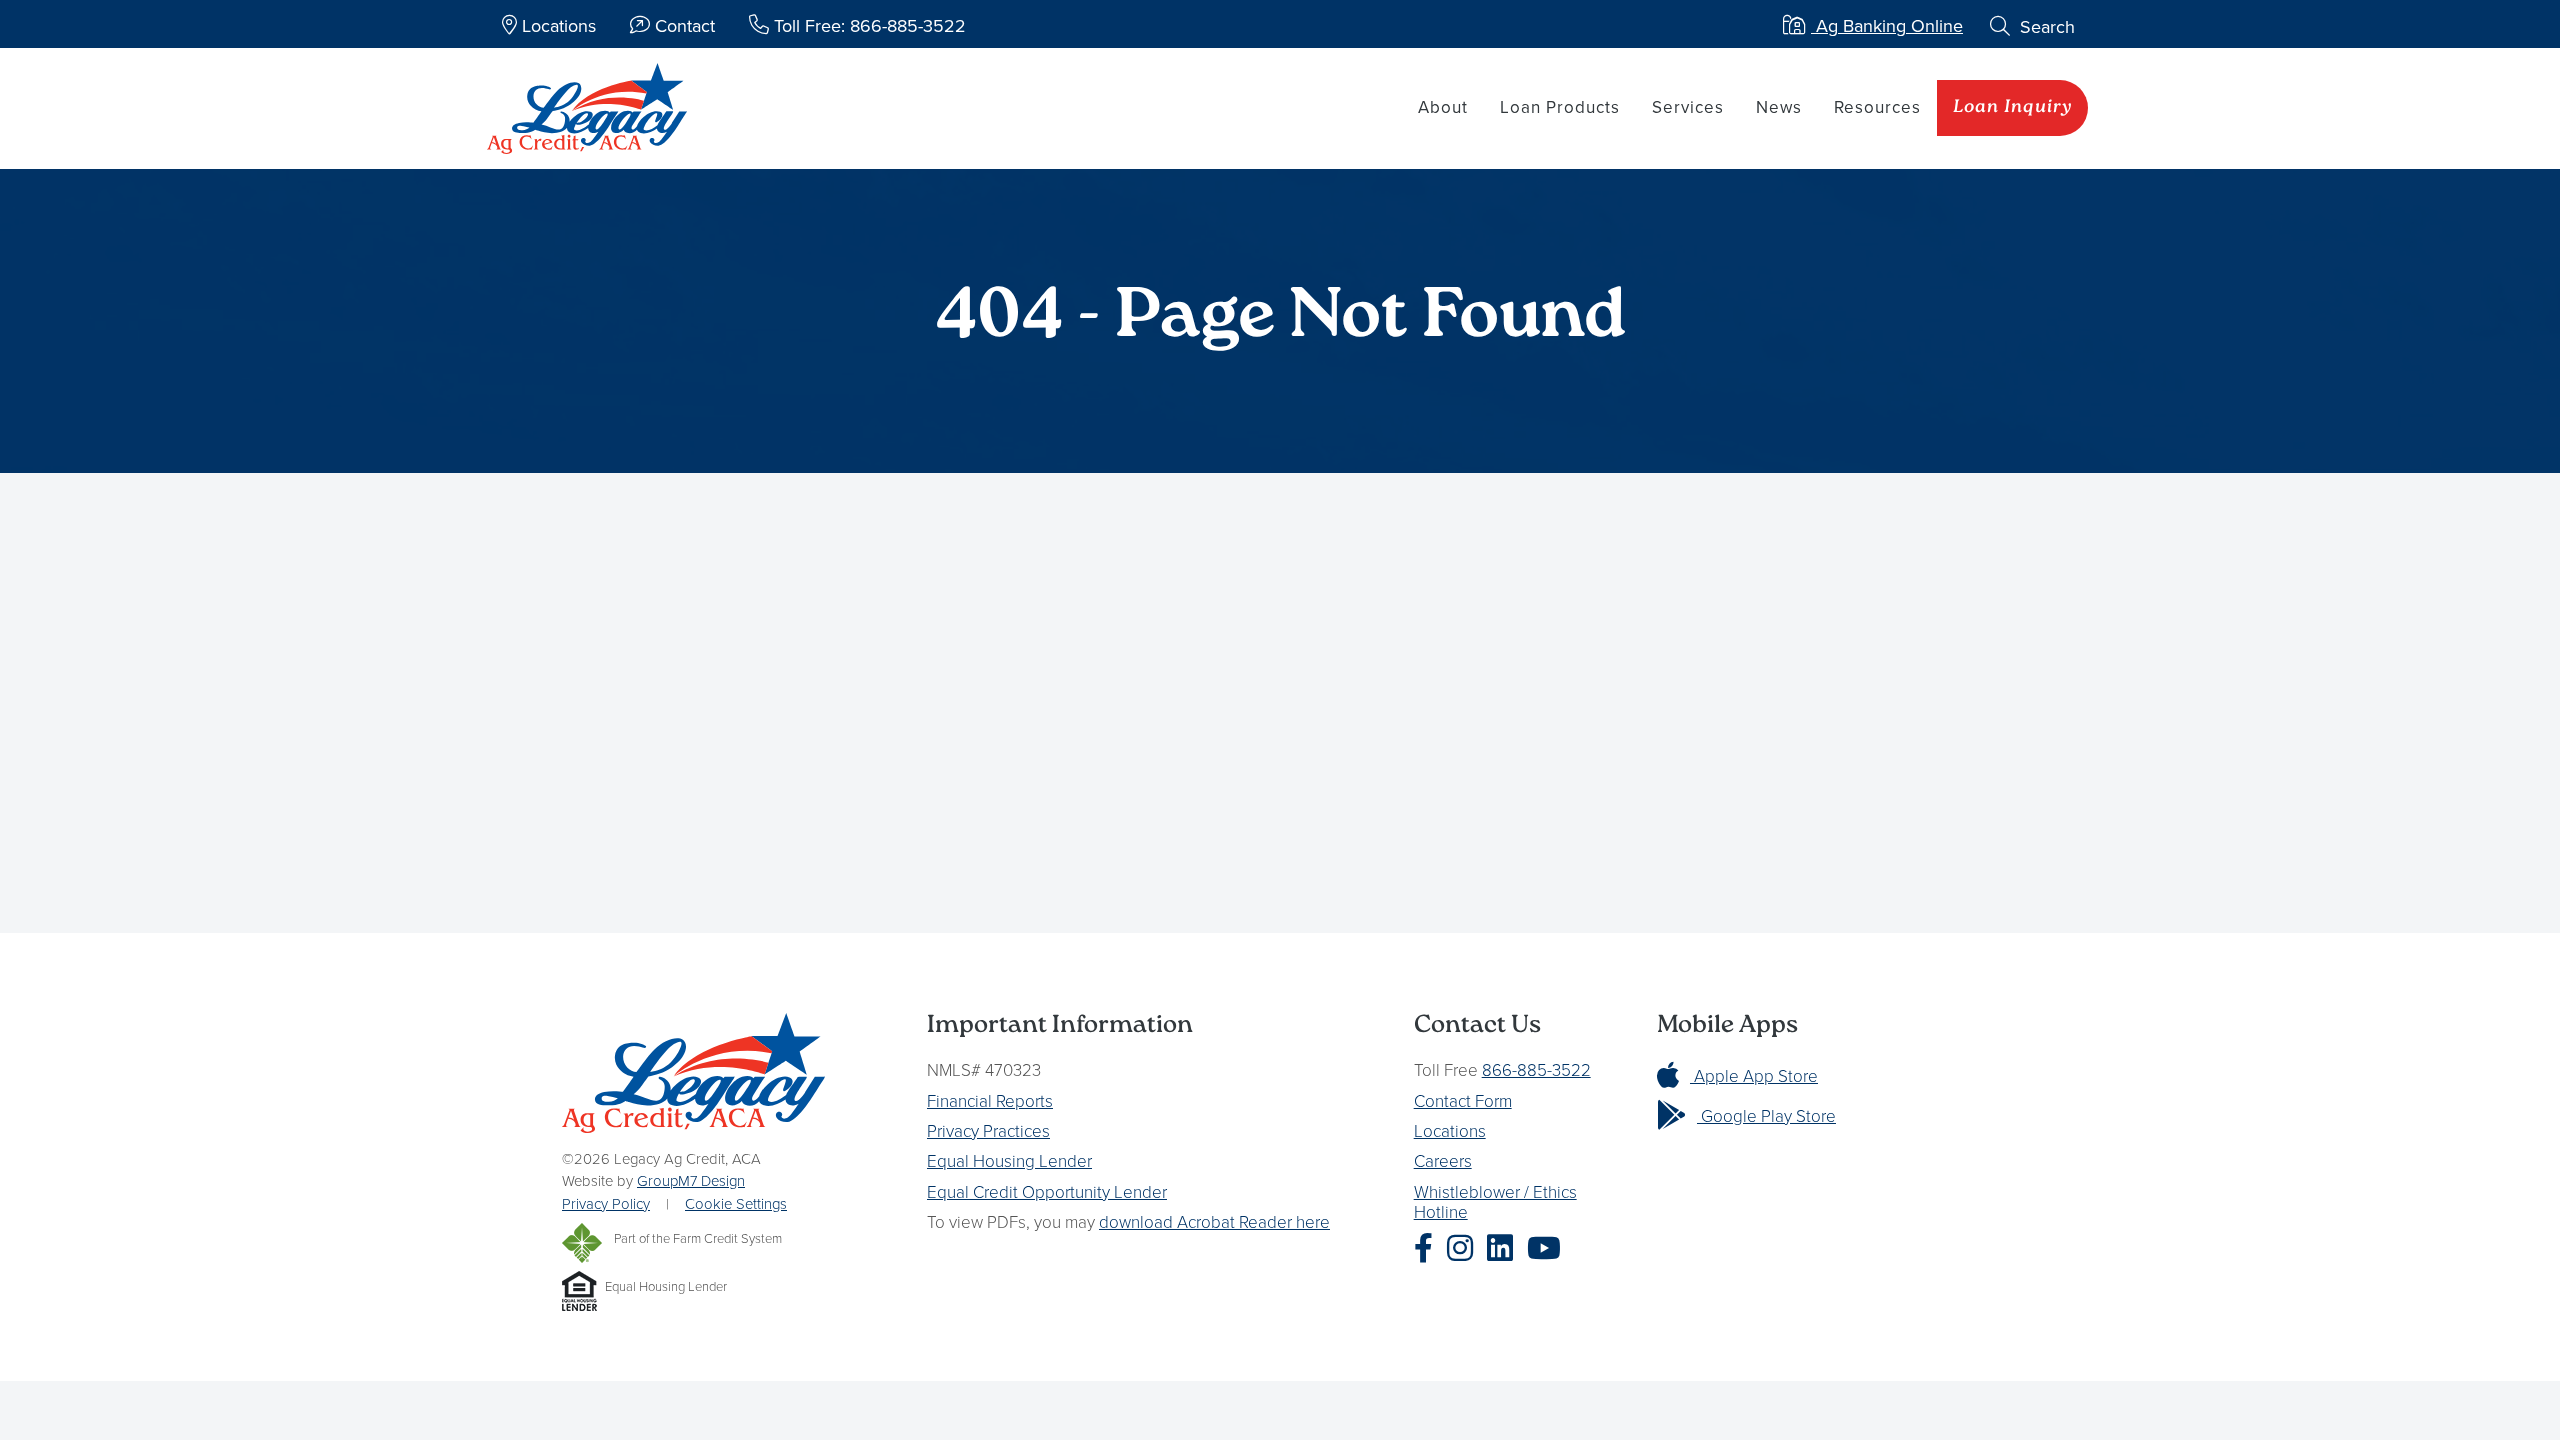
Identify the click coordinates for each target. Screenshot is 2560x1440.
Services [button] (1688, 107)
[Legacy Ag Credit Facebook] (1428, 1247)
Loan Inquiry (2012, 108)
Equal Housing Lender (1009, 1160)
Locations (1450, 1130)
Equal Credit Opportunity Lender (1047, 1191)
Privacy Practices (988, 1130)
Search (2045, 26)
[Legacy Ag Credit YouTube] (1549, 1247)
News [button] (1779, 107)
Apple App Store (1754, 1075)
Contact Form (1463, 1100)
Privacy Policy (606, 1203)
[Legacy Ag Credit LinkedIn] (1505, 1247)
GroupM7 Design (691, 1180)
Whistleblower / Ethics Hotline (1495, 1201)
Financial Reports (990, 1100)
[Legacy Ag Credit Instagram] (1465, 1247)
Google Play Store (1766, 1115)
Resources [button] (1877, 107)
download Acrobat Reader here (1214, 1221)
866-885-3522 (1536, 1069)
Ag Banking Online (1887, 25)
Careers (1443, 1160)
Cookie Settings (736, 1203)
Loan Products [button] (1560, 107)
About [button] (1443, 107)
